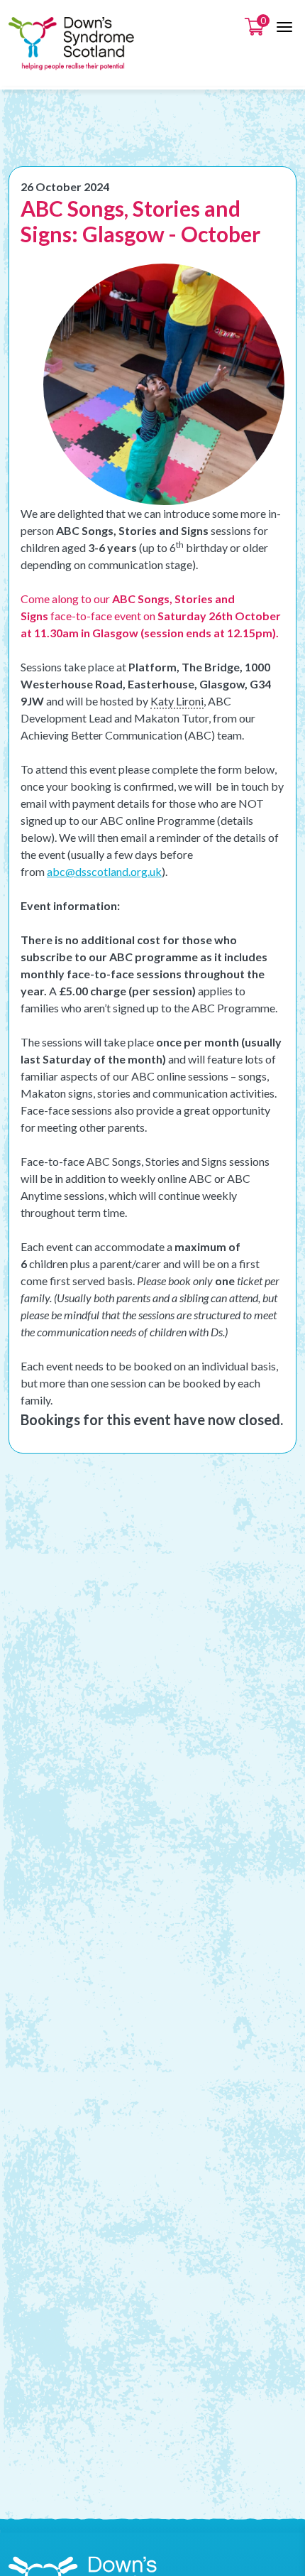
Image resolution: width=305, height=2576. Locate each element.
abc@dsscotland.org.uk (104, 871)
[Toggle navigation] (284, 27)
